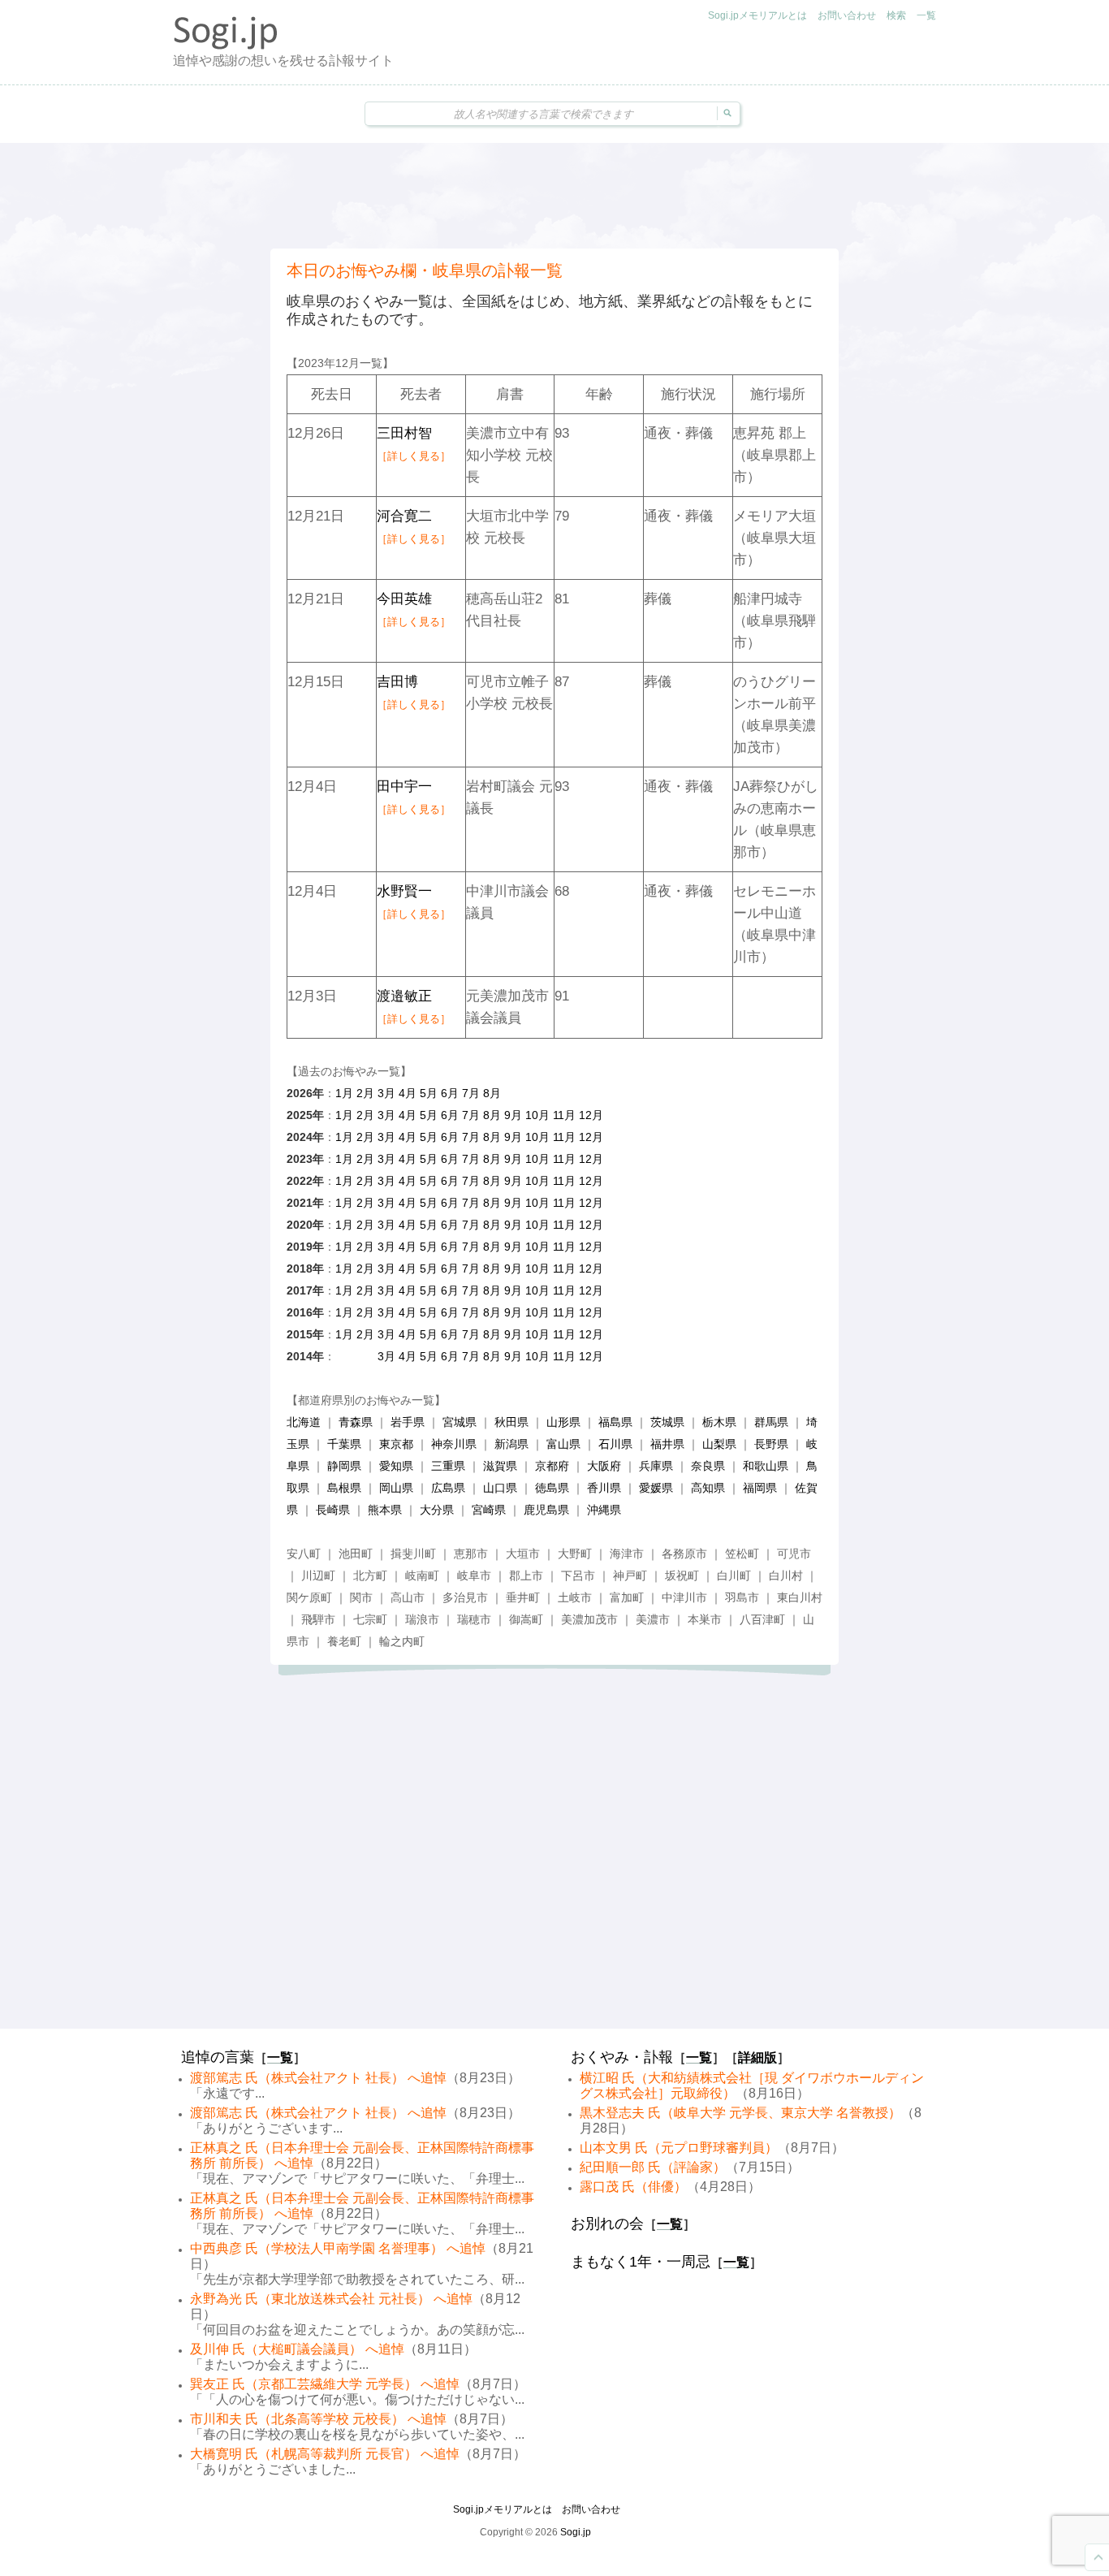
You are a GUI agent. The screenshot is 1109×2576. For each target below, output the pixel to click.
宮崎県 (489, 1510)
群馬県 (771, 1422)
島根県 (344, 1488)
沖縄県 (604, 1510)
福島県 (615, 1422)
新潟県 (511, 1444)
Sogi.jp (576, 2532)
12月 (591, 1115)
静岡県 (344, 1466)
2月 (365, 1093)
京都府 (552, 1466)
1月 (344, 1093)
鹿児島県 (546, 1510)
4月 (408, 1093)
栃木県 (719, 1422)
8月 (492, 1093)
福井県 (667, 1444)
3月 (386, 1093)
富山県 (563, 1444)
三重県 (448, 1466)
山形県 (563, 1422)
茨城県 (667, 1422)
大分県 (437, 1510)
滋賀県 (500, 1466)
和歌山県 (766, 1466)
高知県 (708, 1488)
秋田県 (511, 1422)
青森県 (356, 1422)
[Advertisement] (554, 196)
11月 (564, 1115)
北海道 (304, 1422)
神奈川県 (454, 1444)
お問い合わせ (847, 15)
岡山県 (396, 1488)
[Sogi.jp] (226, 45)
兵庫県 (656, 1466)
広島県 (448, 1488)
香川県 (604, 1488)
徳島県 (552, 1488)
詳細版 (757, 2057)
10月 (537, 1115)
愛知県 (396, 1466)
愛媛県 (656, 1488)
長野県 (771, 1444)
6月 (450, 1093)
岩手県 (408, 1422)
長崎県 (333, 1510)
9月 (513, 1115)
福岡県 (760, 1488)
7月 (471, 1093)
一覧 (926, 15)
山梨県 (719, 1444)
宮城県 (460, 1422)
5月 (429, 1093)
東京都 (396, 1444)
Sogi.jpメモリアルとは (757, 15)
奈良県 (708, 1466)
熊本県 (385, 1510)
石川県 (615, 1444)
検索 (896, 15)
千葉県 (344, 1444)
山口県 (500, 1488)
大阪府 (604, 1466)
